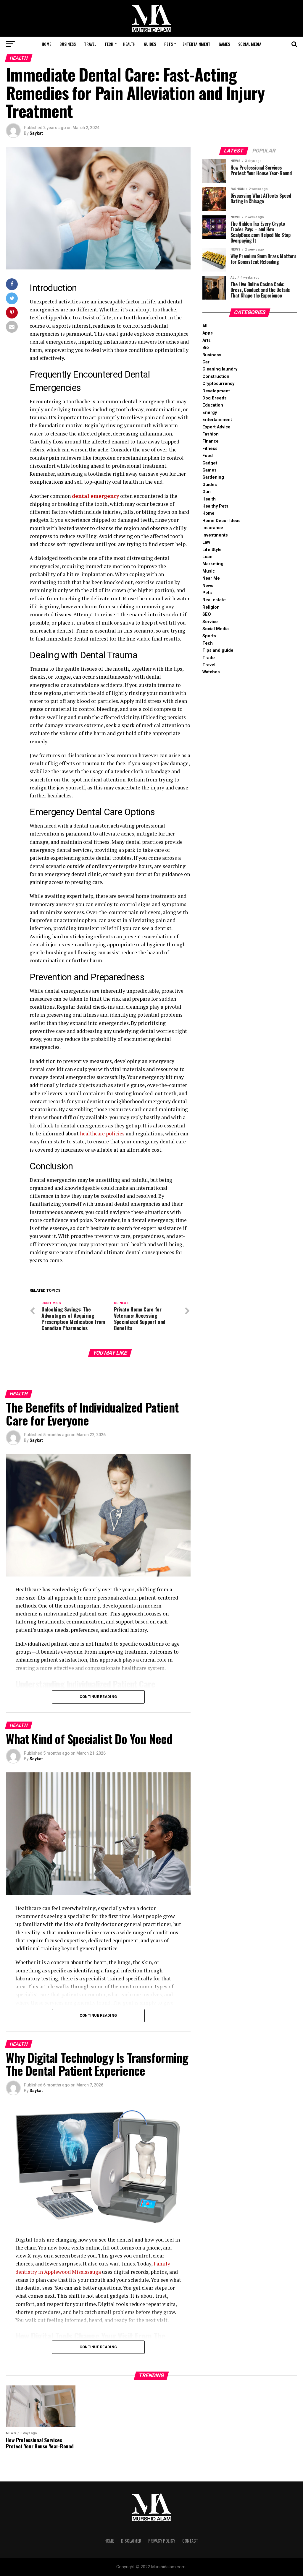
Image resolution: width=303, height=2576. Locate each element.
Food (208, 456)
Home (46, 44)
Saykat (36, 133)
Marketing (213, 564)
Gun (207, 492)
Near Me (211, 578)
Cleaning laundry (220, 369)
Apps (208, 333)
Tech (109, 44)
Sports (209, 636)
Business (68, 44)
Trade (209, 658)
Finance (211, 441)
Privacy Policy (162, 2541)
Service (210, 622)
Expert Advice (216, 427)
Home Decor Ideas (221, 521)
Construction (216, 377)
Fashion (211, 434)
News (208, 586)
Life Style (212, 550)
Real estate (214, 600)
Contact (190, 2541)
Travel (90, 44)
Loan (207, 557)
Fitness (210, 449)
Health (129, 44)
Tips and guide (218, 650)
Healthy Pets (215, 506)
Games (224, 44)
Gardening (213, 477)
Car (206, 362)
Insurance (213, 528)
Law (206, 542)
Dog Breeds (215, 398)
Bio (206, 348)
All (205, 326)
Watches (211, 672)
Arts (207, 341)
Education (213, 405)
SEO (207, 614)
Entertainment (196, 44)
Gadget (210, 463)
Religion (211, 607)
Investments (215, 535)
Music (209, 571)
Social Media (250, 44)
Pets (169, 44)
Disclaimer (131, 2541)
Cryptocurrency (218, 384)
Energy (210, 413)
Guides (150, 44)
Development (216, 391)
